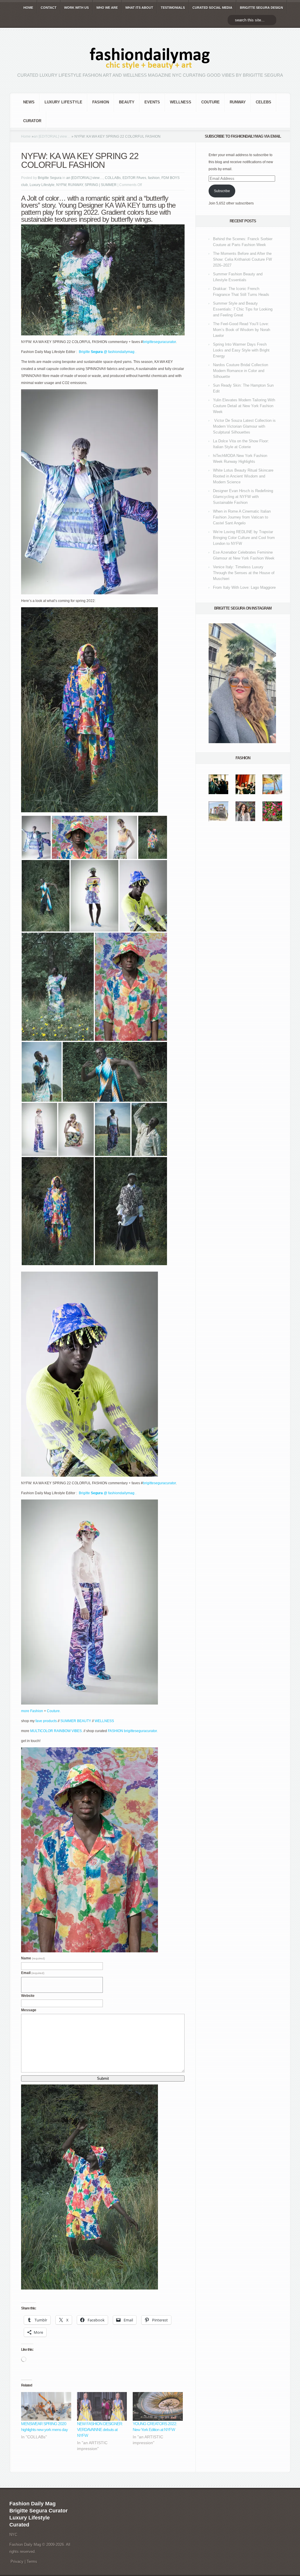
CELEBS (264, 102)
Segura (96, 352)
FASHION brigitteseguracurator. (133, 1731)
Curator (32, 121)
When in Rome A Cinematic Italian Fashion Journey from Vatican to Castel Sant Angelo (242, 517)
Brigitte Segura (50, 178)
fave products (47, 1721)
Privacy (17, 2562)
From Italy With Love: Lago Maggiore (244, 587)
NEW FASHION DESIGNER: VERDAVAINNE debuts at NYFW (100, 2430)
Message (29, 2010)
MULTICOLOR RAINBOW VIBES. (56, 1731)
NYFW (61, 185)
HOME (28, 8)
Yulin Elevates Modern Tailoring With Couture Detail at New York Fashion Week (244, 406)
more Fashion (32, 1711)
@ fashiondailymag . (120, 352)
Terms (32, 2562)
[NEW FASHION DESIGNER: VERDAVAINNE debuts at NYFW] (102, 2406)
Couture (210, 102)
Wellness (181, 102)
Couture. (54, 1711)
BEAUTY (127, 102)
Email (33, 1973)
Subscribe (222, 191)
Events (152, 102)
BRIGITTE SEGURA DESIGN (261, 8)
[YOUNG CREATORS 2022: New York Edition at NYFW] (158, 2406)
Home (26, 137)
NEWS (29, 102)
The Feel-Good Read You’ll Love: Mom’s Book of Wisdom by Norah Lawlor (242, 330)
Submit (103, 2078)
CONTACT (49, 8)
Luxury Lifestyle (63, 102)
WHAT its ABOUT (139, 8)
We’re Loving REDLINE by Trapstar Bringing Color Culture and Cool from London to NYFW (244, 538)
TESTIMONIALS (173, 8)
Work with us (76, 8)
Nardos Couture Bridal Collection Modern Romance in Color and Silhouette (241, 371)
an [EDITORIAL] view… (52, 137)
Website (28, 1996)
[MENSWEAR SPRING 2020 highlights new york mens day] (46, 2406)
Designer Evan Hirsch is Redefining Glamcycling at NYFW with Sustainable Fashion (243, 497)
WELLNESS (105, 1721)
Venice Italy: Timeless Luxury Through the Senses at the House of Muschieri (244, 573)
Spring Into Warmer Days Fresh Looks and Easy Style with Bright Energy (241, 350)
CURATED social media (212, 8)
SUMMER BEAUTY (76, 1721)
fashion (101, 102)
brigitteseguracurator (159, 342)
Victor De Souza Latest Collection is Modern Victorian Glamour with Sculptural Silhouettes (244, 426)
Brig (82, 352)
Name (33, 1958)
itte (88, 352)
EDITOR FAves (134, 178)
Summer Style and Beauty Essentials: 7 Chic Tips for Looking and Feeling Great (243, 309)
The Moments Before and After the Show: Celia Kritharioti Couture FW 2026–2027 (242, 259)
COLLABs (113, 178)
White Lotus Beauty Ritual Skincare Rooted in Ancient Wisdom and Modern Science (243, 476)
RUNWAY (238, 102)
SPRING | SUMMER (101, 185)
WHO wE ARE (107, 8)
